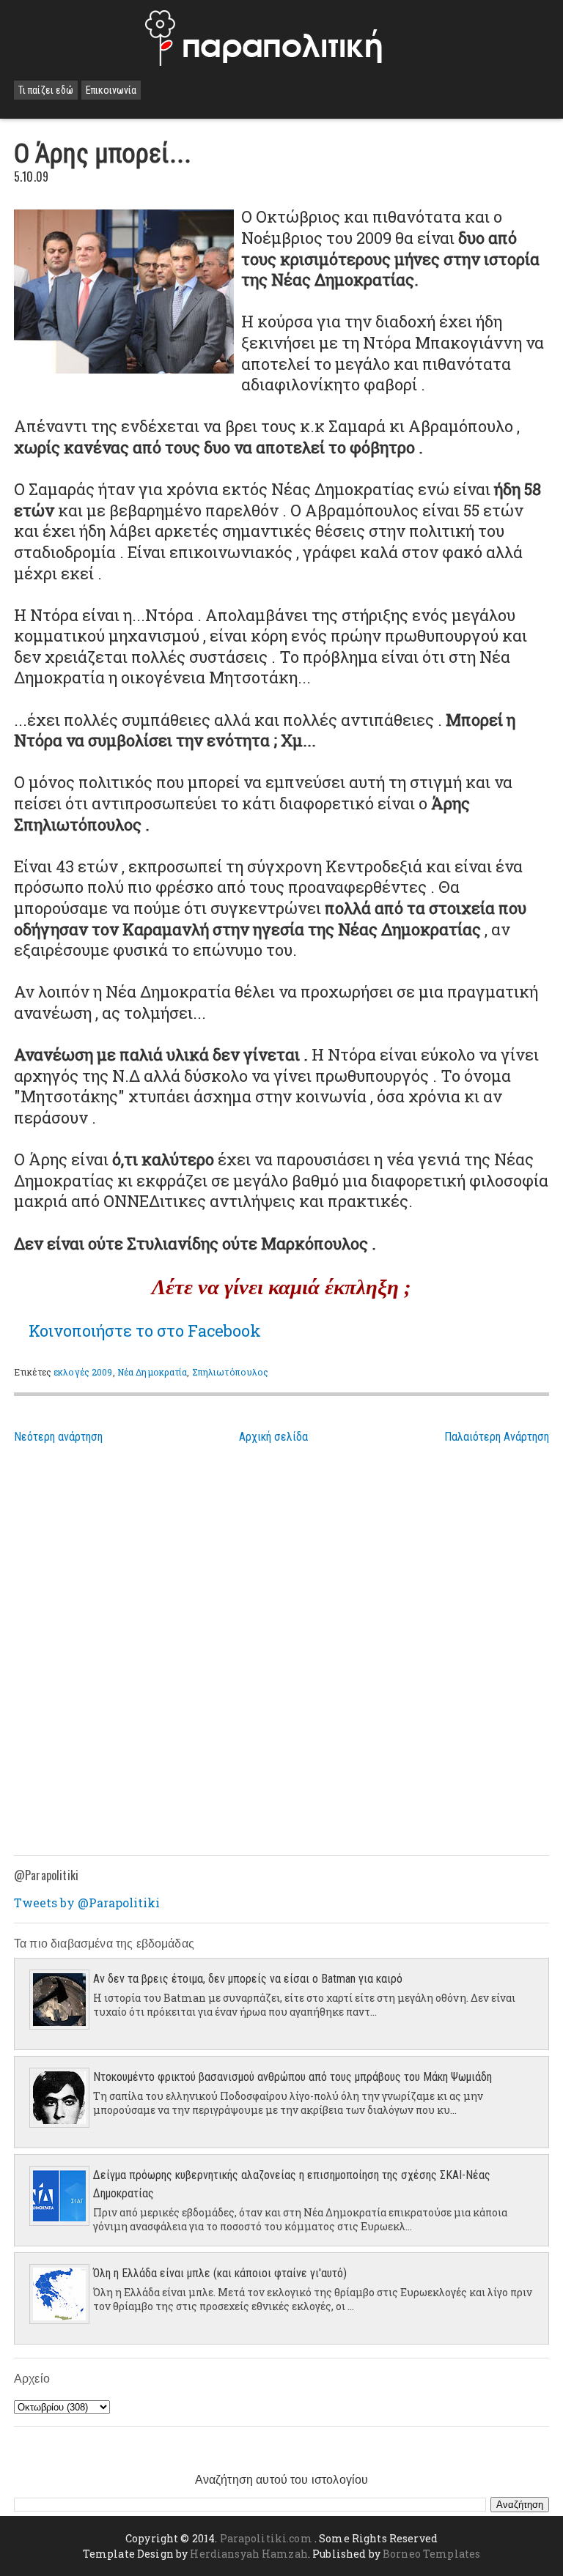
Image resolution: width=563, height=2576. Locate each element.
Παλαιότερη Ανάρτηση (497, 1437)
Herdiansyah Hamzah (249, 2554)
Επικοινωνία (111, 90)
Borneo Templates (431, 2554)
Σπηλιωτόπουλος (231, 1372)
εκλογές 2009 (83, 1372)
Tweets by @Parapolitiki (87, 1903)
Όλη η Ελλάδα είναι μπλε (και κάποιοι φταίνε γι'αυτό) (220, 2273)
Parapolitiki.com (266, 2538)
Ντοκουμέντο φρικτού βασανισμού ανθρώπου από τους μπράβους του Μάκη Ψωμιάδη (292, 2077)
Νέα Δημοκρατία (152, 1372)
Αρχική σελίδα (273, 1437)
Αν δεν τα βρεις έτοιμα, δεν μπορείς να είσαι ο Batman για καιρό (248, 1979)
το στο (145, 1330)
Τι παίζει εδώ (46, 90)
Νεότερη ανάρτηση (58, 1437)
